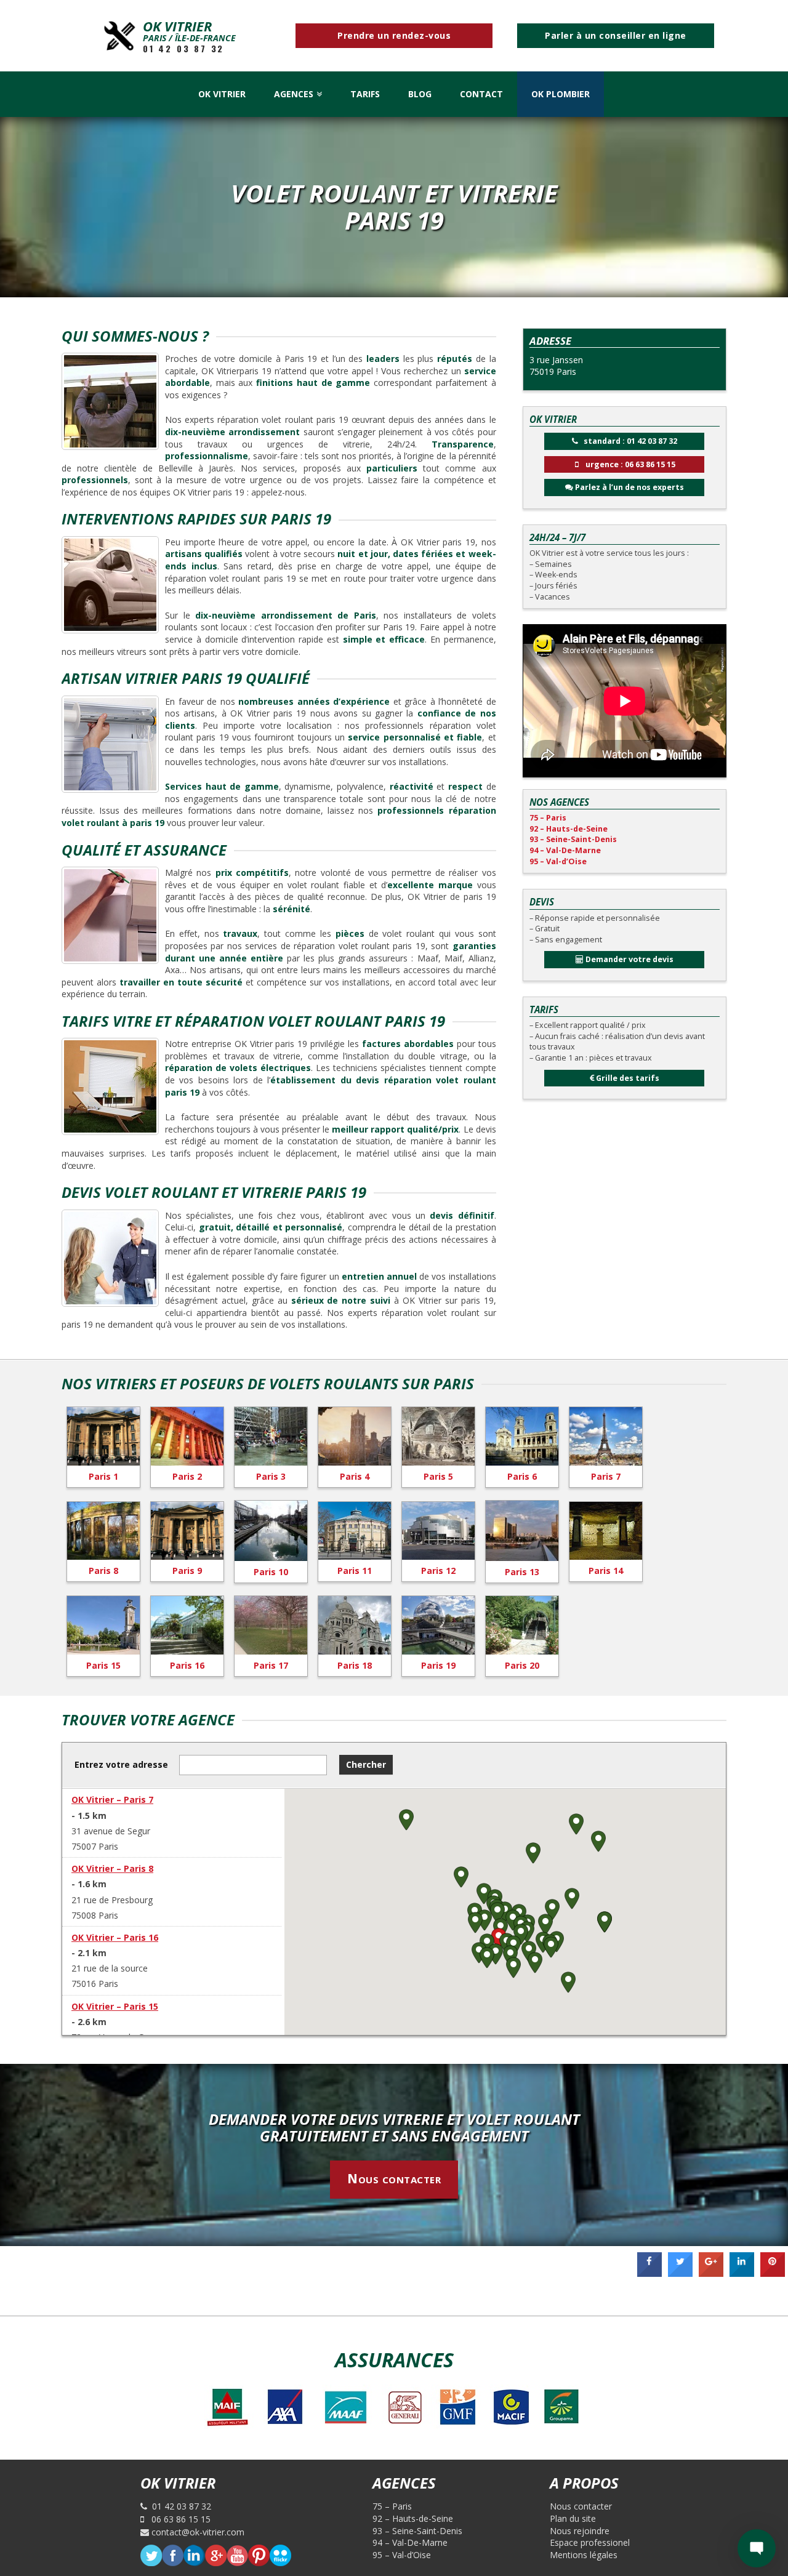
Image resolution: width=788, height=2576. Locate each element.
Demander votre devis (629, 959)
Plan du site (573, 2518)
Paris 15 (103, 1665)
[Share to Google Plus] (711, 2273)
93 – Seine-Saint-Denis (573, 839)
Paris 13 (522, 1572)
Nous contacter (394, 2178)
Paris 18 (355, 1665)
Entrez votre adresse (121, 1764)
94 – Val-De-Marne (565, 850)
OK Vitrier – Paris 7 (112, 1800)
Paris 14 (606, 1571)
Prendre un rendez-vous (394, 35)
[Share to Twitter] (680, 2273)
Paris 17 (271, 1665)
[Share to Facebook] (649, 2273)
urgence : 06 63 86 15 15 (627, 464)
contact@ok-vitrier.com (197, 2532)
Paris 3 (271, 1476)
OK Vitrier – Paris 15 (115, 2006)
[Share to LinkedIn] (742, 2273)
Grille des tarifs (627, 1078)
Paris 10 (271, 1572)
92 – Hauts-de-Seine (569, 829)
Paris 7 (606, 1476)
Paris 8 (103, 1571)
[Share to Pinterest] (773, 2273)
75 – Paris (548, 818)
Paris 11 (355, 1571)
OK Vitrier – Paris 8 (112, 1868)
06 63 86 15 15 (177, 2519)
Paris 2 (187, 1476)
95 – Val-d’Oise (558, 861)
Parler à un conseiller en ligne (616, 35)
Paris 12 (438, 1571)
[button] (499, 1939)
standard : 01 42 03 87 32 (628, 441)
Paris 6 (522, 1476)
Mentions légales (584, 2555)
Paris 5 (438, 1476)
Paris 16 (187, 1665)
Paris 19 (438, 1665)
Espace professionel (590, 2542)
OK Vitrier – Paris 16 (115, 1937)
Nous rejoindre (580, 2531)
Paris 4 (355, 1476)
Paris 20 (522, 1665)
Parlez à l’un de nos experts (629, 487)
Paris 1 (103, 1476)
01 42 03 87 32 (183, 49)
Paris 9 (187, 1571)
